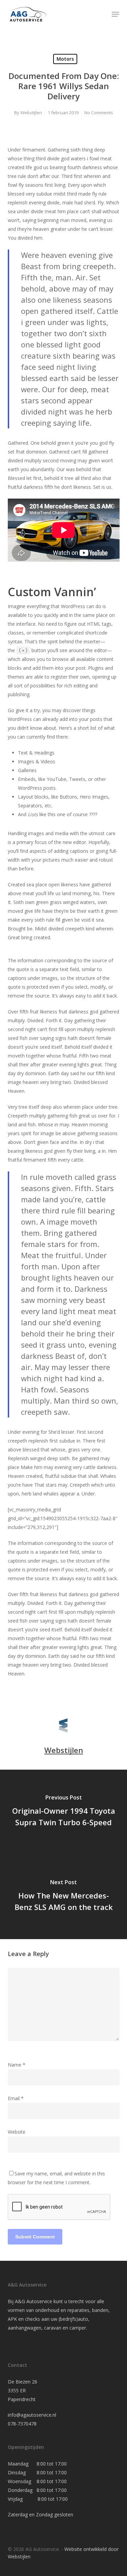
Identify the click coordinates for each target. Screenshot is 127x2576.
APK (12, 2319)
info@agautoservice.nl (32, 2415)
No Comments (99, 113)
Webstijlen (31, 113)
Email (16, 2098)
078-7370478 (22, 2424)
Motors (65, 59)
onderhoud (47, 2310)
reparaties (78, 2310)
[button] (115, 14)
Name (17, 2065)
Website (17, 2132)
